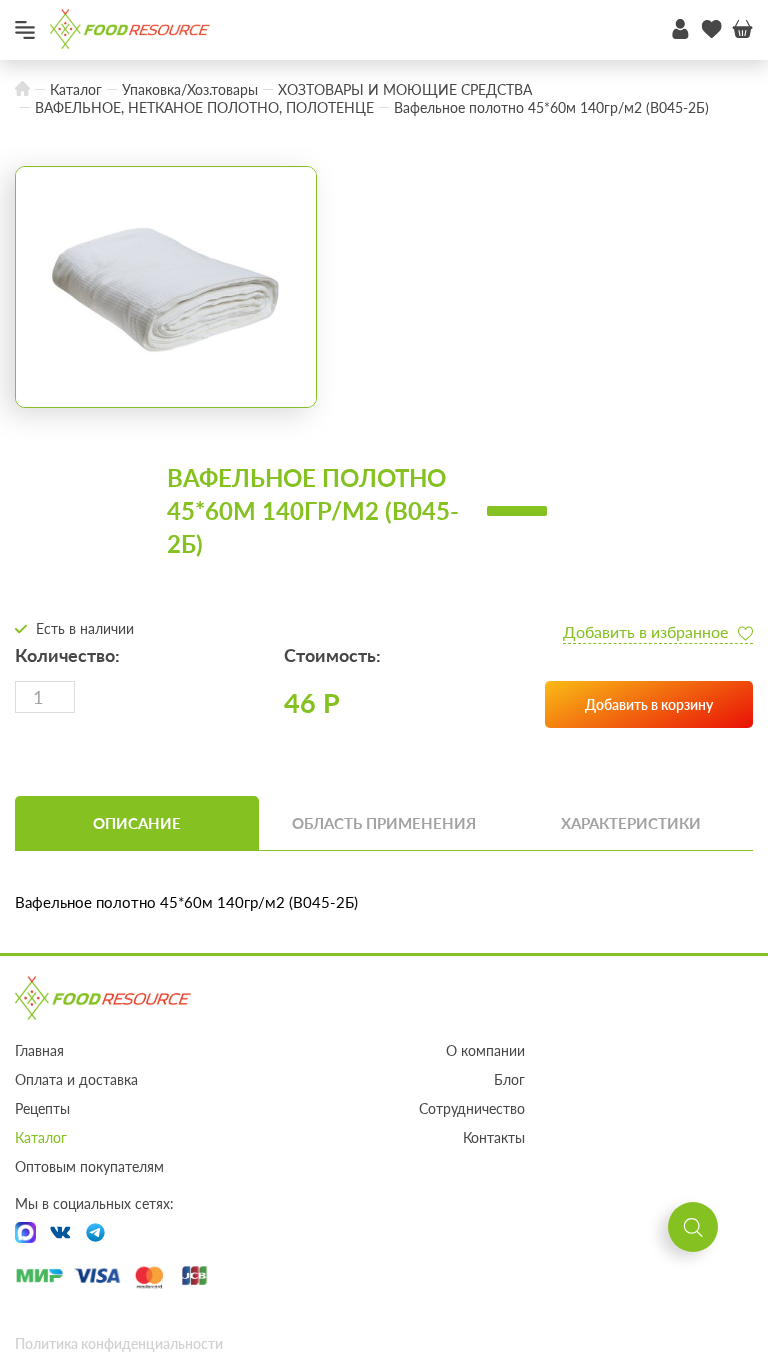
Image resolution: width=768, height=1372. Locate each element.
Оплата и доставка (76, 1079)
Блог (509, 1079)
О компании (485, 1050)
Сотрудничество (472, 1108)
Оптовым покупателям (89, 1166)
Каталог (41, 1137)
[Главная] (22, 89)
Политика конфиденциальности (119, 1343)
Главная (39, 1050)
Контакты (494, 1137)
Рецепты (42, 1108)
